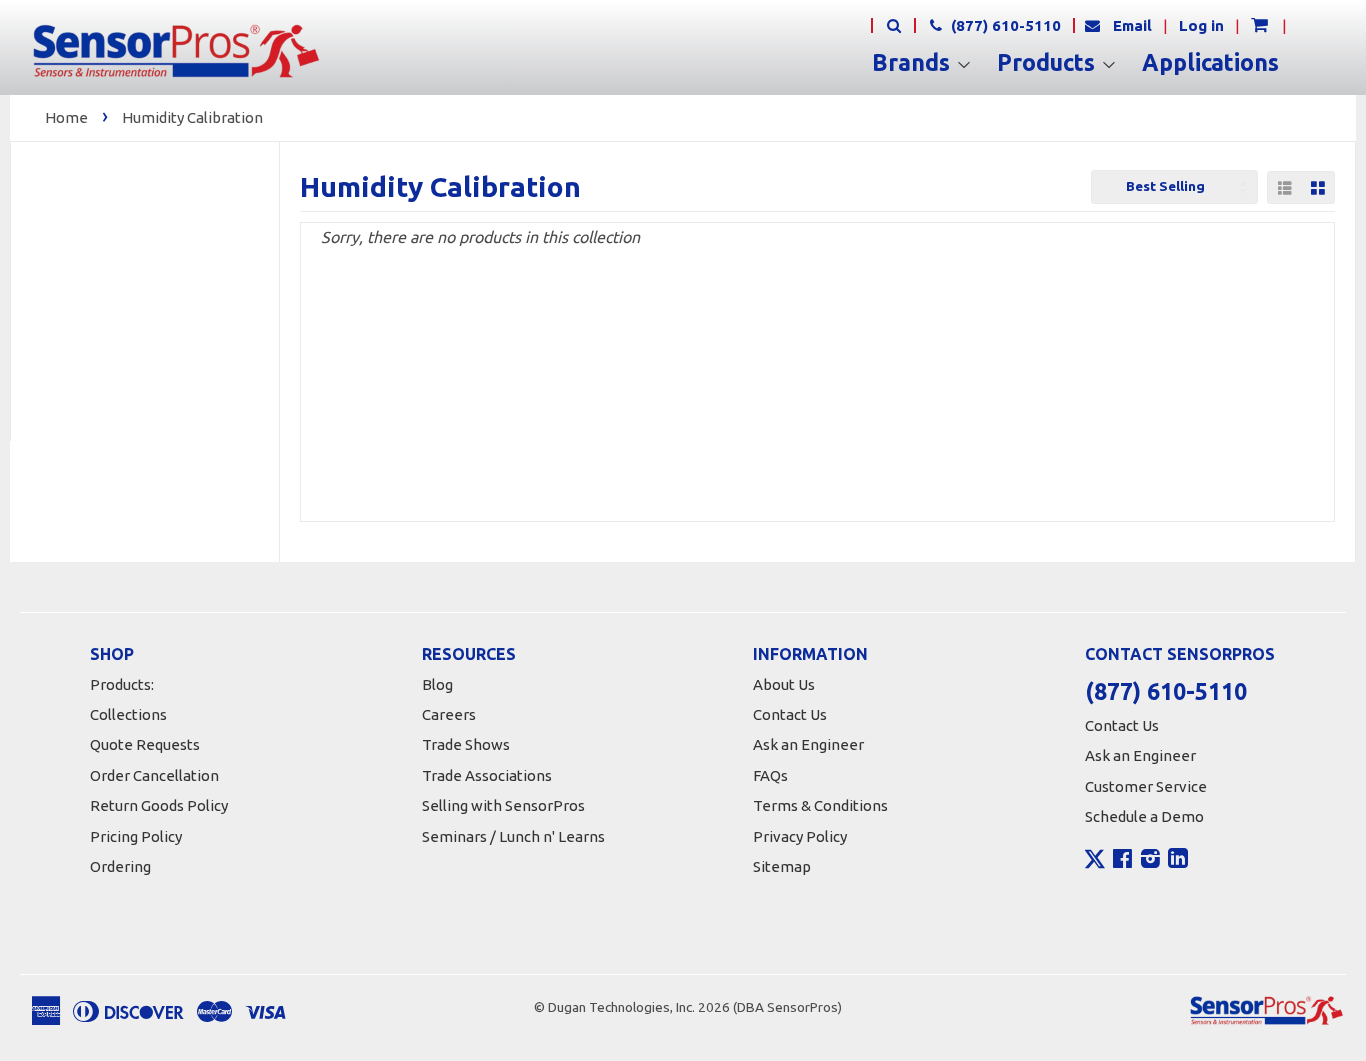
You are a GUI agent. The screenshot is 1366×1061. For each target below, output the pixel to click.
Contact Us (790, 714)
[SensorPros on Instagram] (1150, 861)
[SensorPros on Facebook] (1122, 861)
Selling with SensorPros (503, 805)
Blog (437, 684)
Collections (128, 714)
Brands (914, 63)
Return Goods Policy (159, 805)
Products (1049, 63)
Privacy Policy (800, 836)
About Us (784, 684)
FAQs (770, 775)
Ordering (120, 866)
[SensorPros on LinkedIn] (1178, 861)
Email (1132, 25)
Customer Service (1146, 786)
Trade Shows (466, 744)
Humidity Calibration (192, 117)
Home (66, 117)
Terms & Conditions (820, 805)
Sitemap (782, 866)
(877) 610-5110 (1004, 25)
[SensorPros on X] (1095, 864)
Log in (1201, 25)
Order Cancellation (154, 775)
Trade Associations (487, 775)
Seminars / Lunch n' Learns (513, 836)
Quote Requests (145, 744)
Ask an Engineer (808, 744)
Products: (122, 684)
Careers (449, 714)
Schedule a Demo (1144, 816)
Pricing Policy (136, 836)
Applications (1210, 63)
